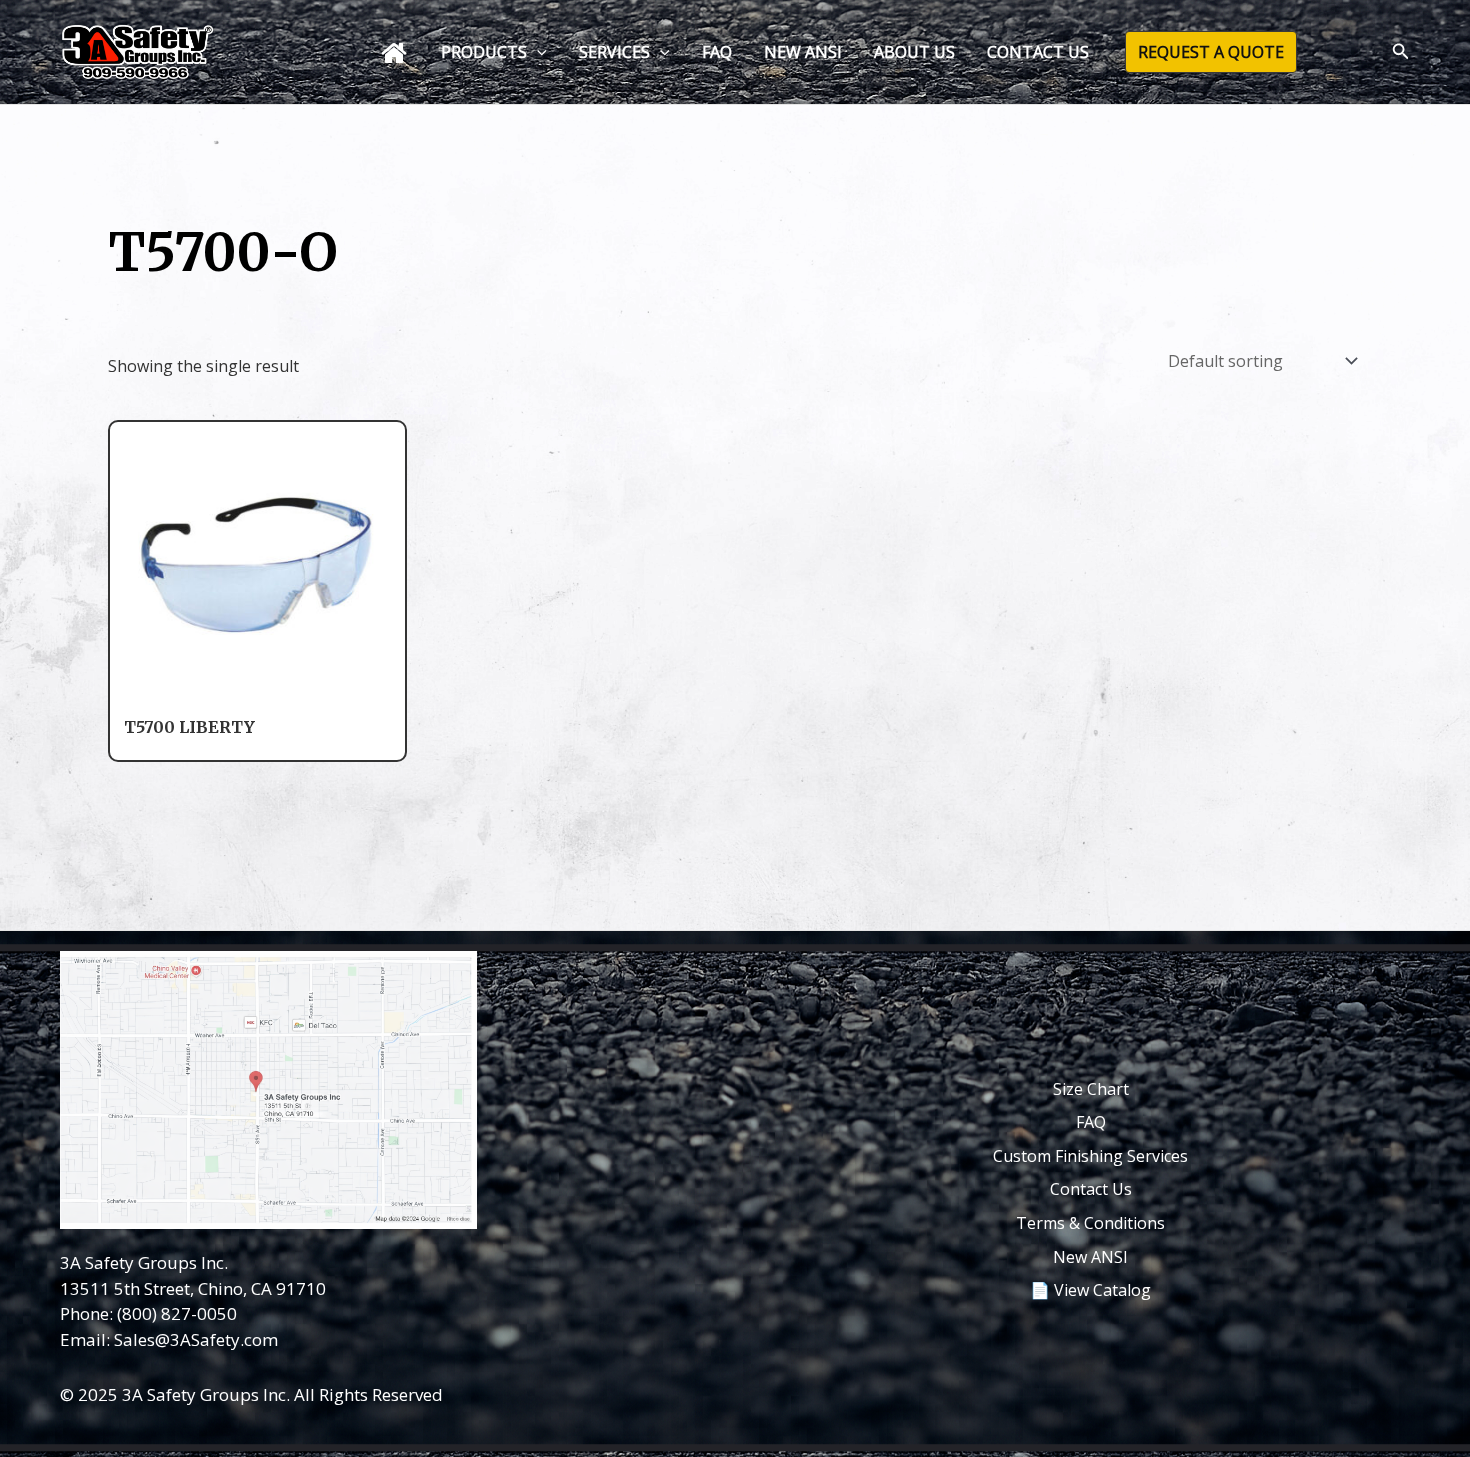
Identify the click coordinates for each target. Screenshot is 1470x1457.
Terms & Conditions (1090, 1223)
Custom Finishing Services (1090, 1156)
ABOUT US (914, 52)
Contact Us (1091, 1189)
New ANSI (1090, 1257)
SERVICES (614, 52)
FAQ (717, 52)
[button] (537, 52)
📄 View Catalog (1090, 1290)
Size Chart (1091, 1089)
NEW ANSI (803, 52)
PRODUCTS (484, 52)
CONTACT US (1038, 52)
